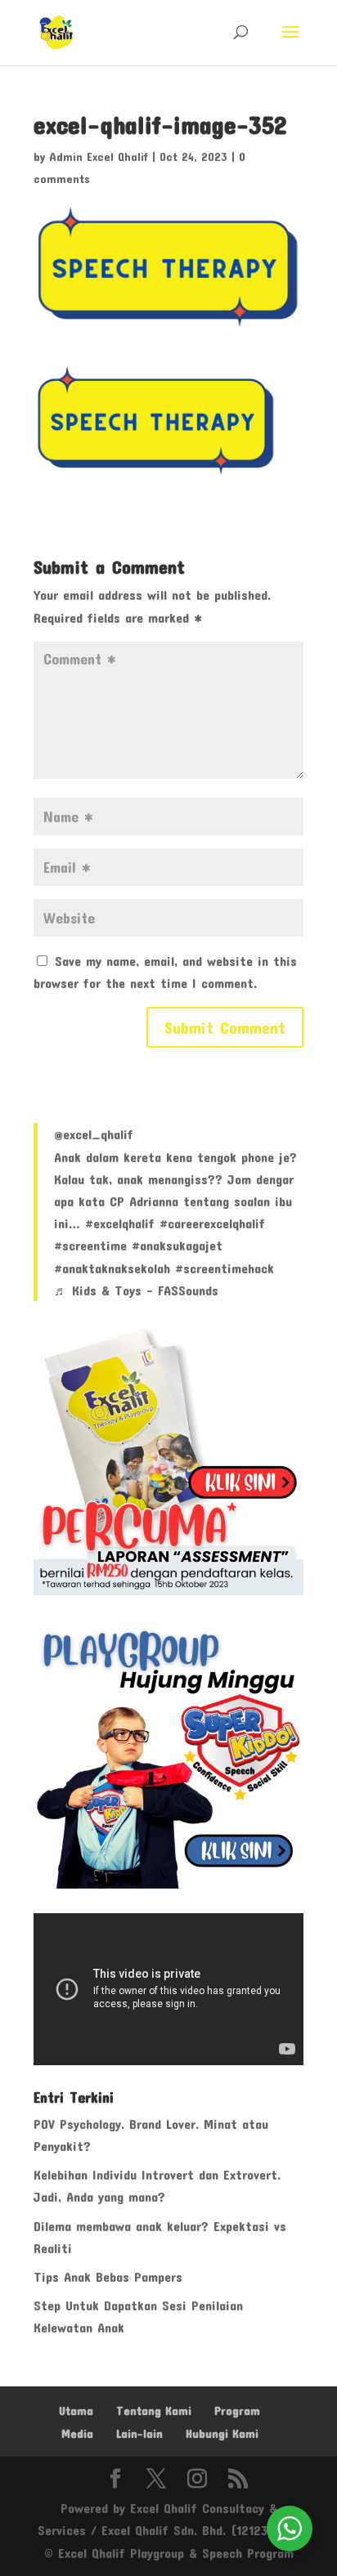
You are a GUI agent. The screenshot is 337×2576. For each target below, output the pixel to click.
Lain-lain (139, 2433)
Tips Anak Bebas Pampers (108, 2276)
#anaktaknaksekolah (112, 1268)
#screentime (90, 1245)
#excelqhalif (120, 1223)
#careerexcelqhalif (212, 1223)
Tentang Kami (154, 2411)
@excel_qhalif (94, 1134)
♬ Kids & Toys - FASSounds (136, 1290)
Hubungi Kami (222, 2433)
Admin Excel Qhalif (99, 157)
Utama (76, 2411)
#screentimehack (225, 1268)
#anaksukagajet (177, 1245)
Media (77, 2433)
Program (237, 2411)
